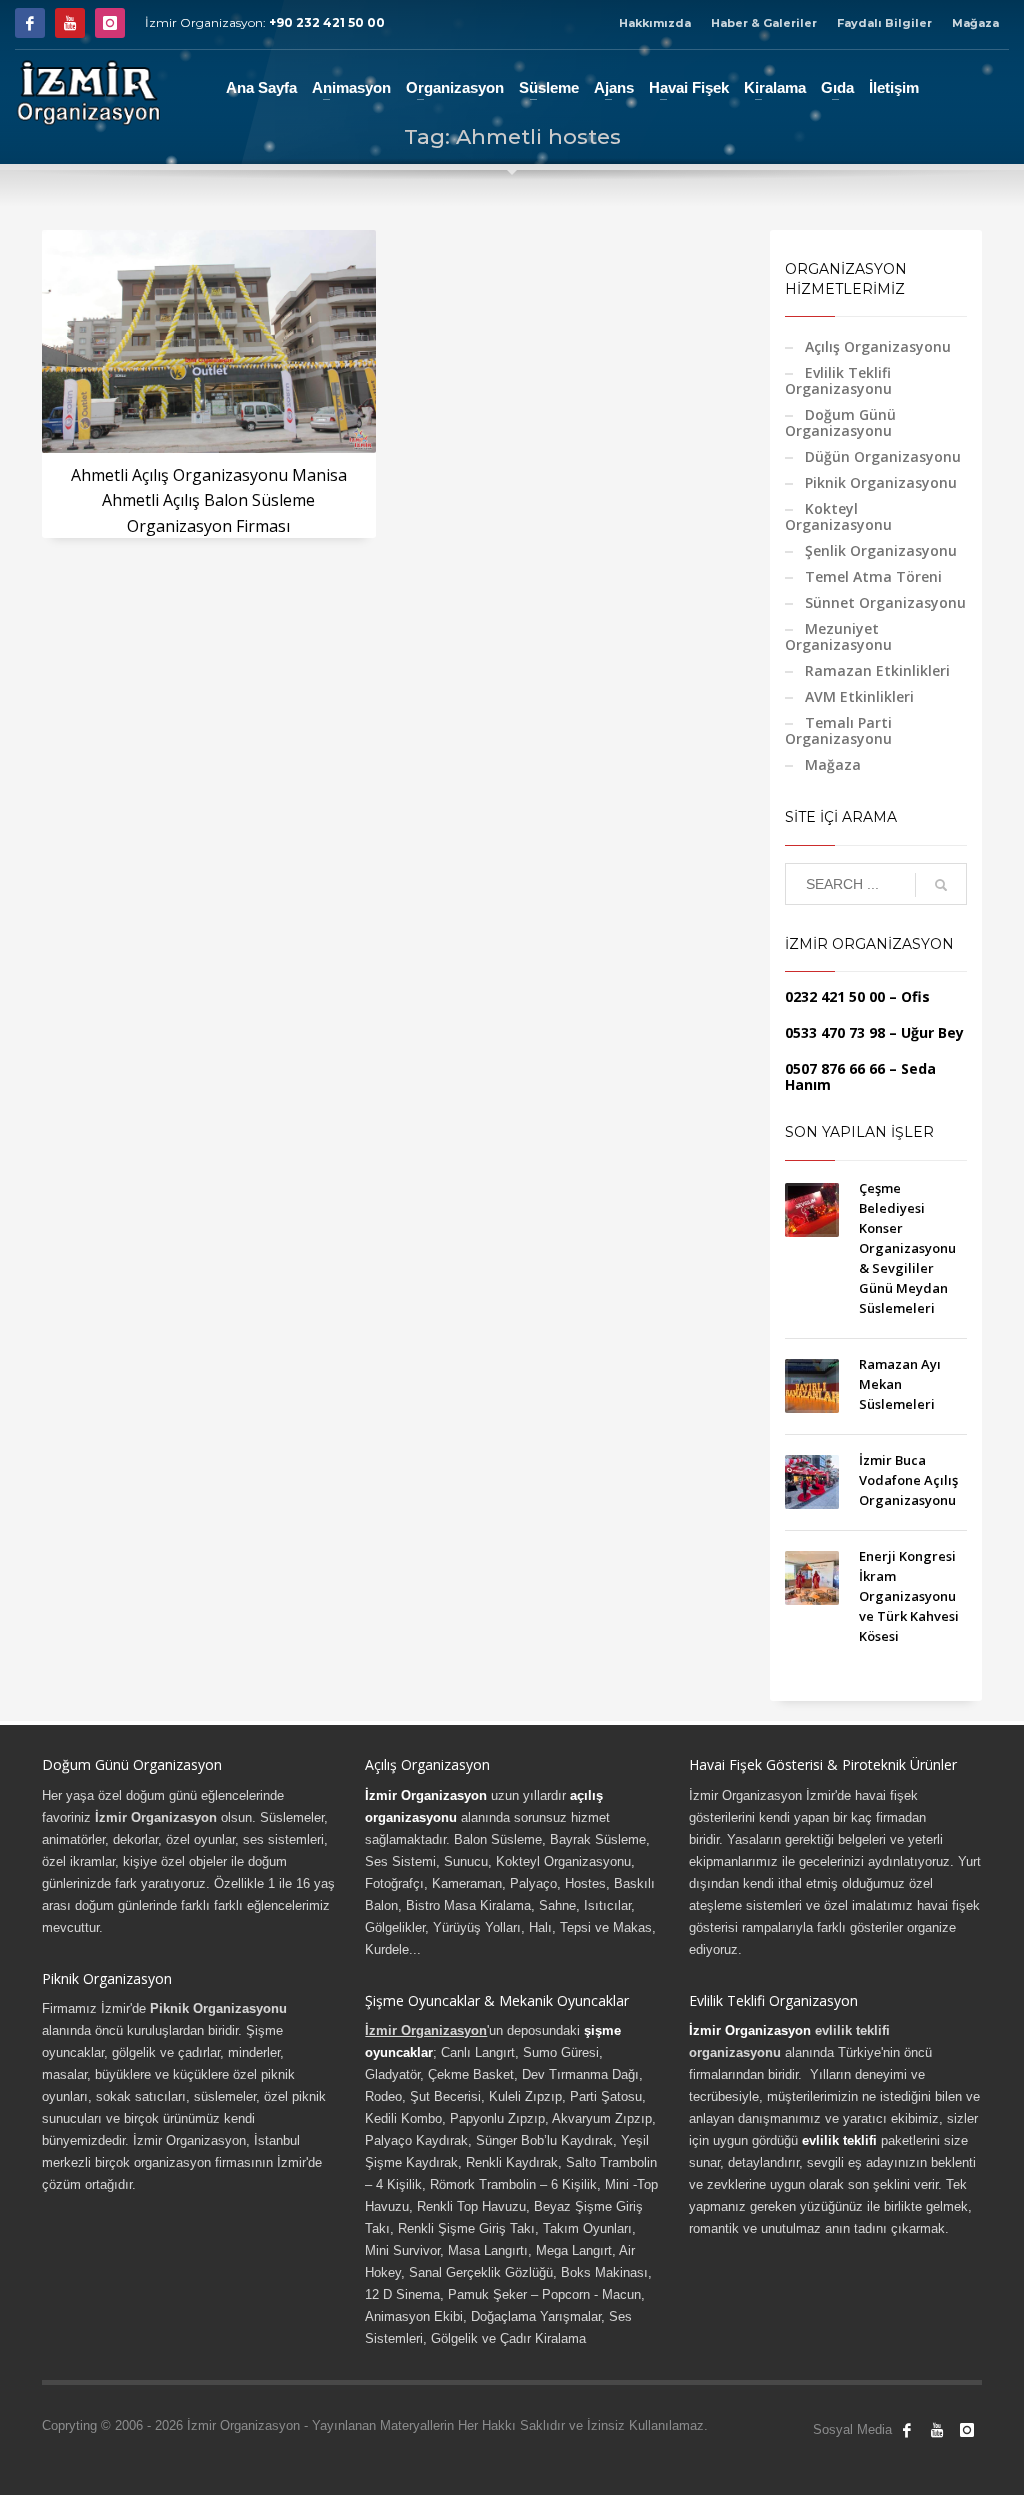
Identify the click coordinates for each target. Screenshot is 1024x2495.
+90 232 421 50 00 (327, 22)
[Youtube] (70, 23)
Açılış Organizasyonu (878, 346)
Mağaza (975, 23)
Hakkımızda (655, 23)
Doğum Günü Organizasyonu (840, 422)
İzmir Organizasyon (426, 1795)
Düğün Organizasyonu (883, 456)
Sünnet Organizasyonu (885, 602)
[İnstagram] (110, 23)
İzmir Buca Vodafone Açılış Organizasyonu (908, 1480)
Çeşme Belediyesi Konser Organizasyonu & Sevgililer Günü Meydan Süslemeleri (907, 1248)
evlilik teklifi (839, 2140)
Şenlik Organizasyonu (881, 550)
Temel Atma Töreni (873, 576)
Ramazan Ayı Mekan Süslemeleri (900, 1384)
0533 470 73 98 (835, 1032)
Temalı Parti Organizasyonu (838, 730)
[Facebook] (30, 23)
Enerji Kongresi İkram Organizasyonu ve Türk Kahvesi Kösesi (909, 1596)
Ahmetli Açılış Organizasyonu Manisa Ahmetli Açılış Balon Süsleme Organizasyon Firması (209, 500)
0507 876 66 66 (835, 1068)
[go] (941, 885)
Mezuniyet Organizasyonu (838, 636)
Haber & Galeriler (764, 23)
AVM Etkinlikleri (859, 696)
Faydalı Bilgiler (884, 23)
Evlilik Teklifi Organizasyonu (838, 380)
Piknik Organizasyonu (881, 482)
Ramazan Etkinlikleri (877, 670)
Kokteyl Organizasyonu (838, 516)
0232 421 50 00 (835, 996)
